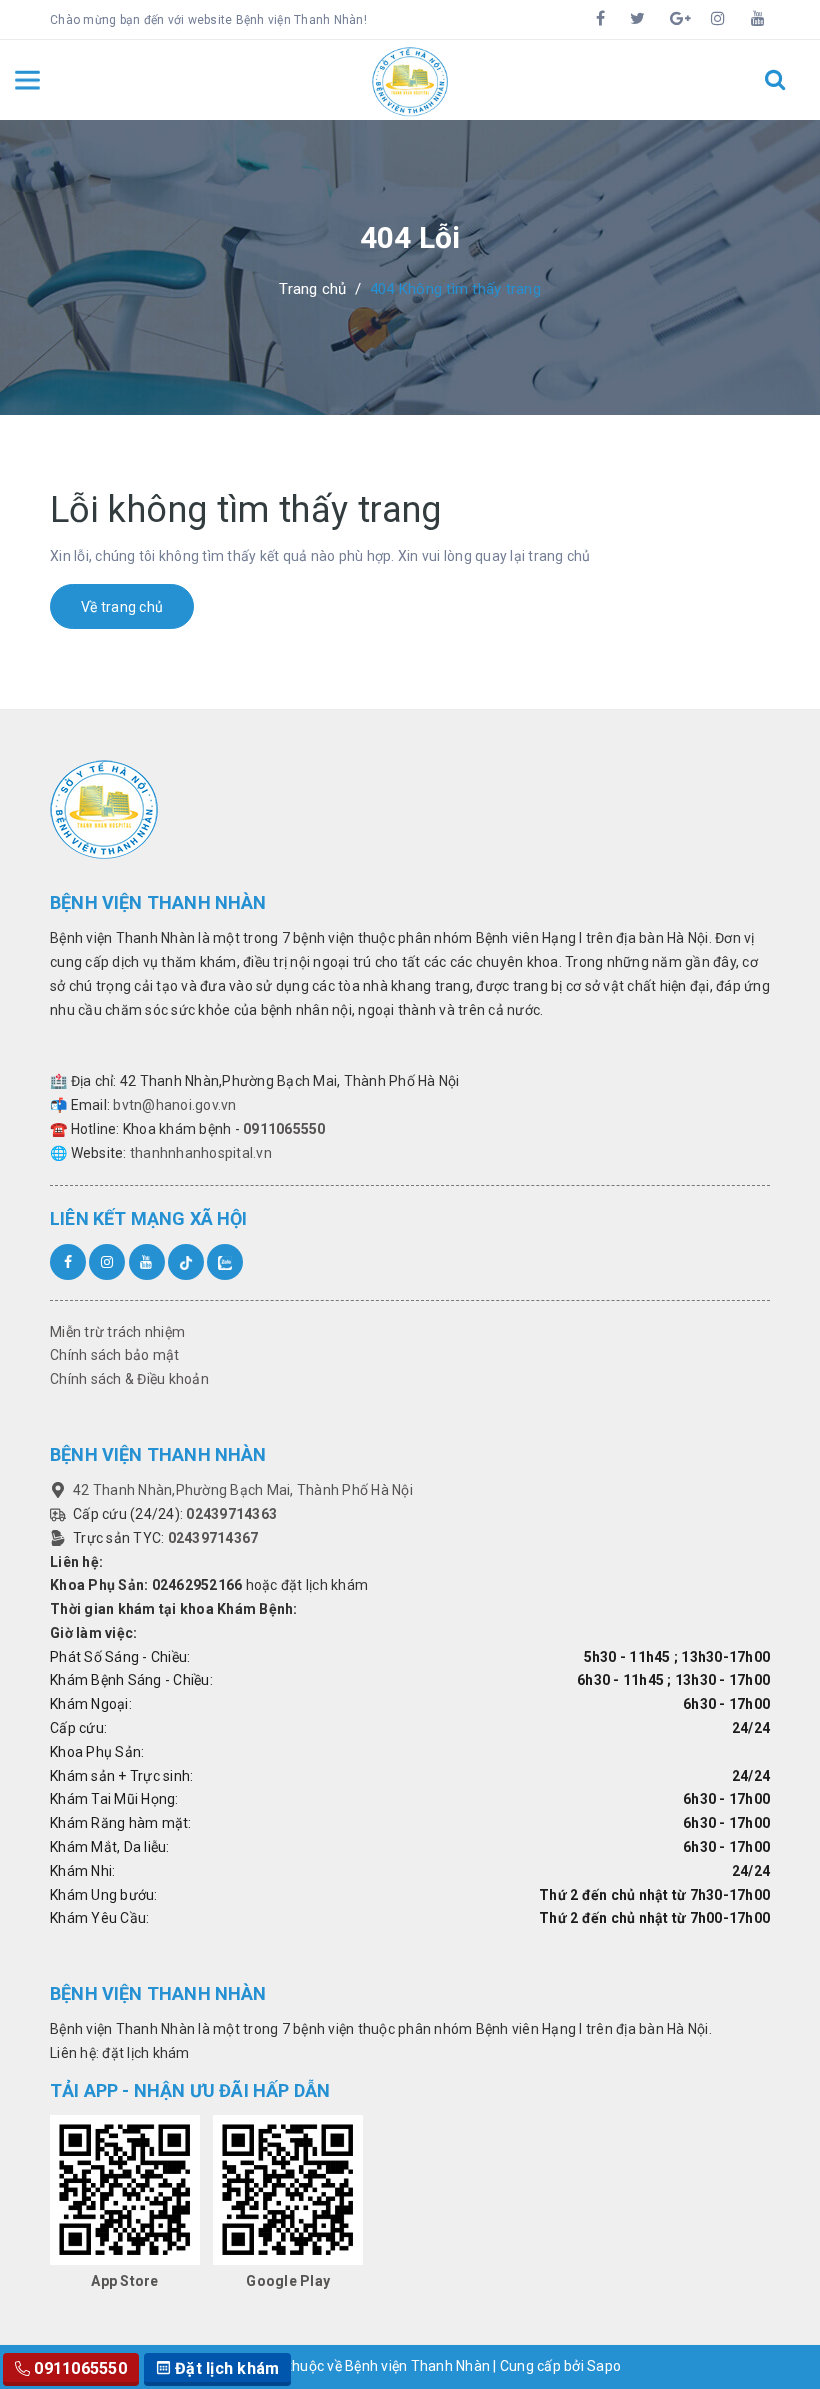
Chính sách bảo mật (115, 1355)
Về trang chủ (122, 607)
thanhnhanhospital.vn (201, 1153)
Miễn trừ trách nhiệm (117, 1332)
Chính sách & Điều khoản (129, 1379)
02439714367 (213, 1538)
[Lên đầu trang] (780, 2324)
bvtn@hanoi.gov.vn (174, 1105)
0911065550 (284, 1129)
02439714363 (231, 1514)
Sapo (604, 2366)
